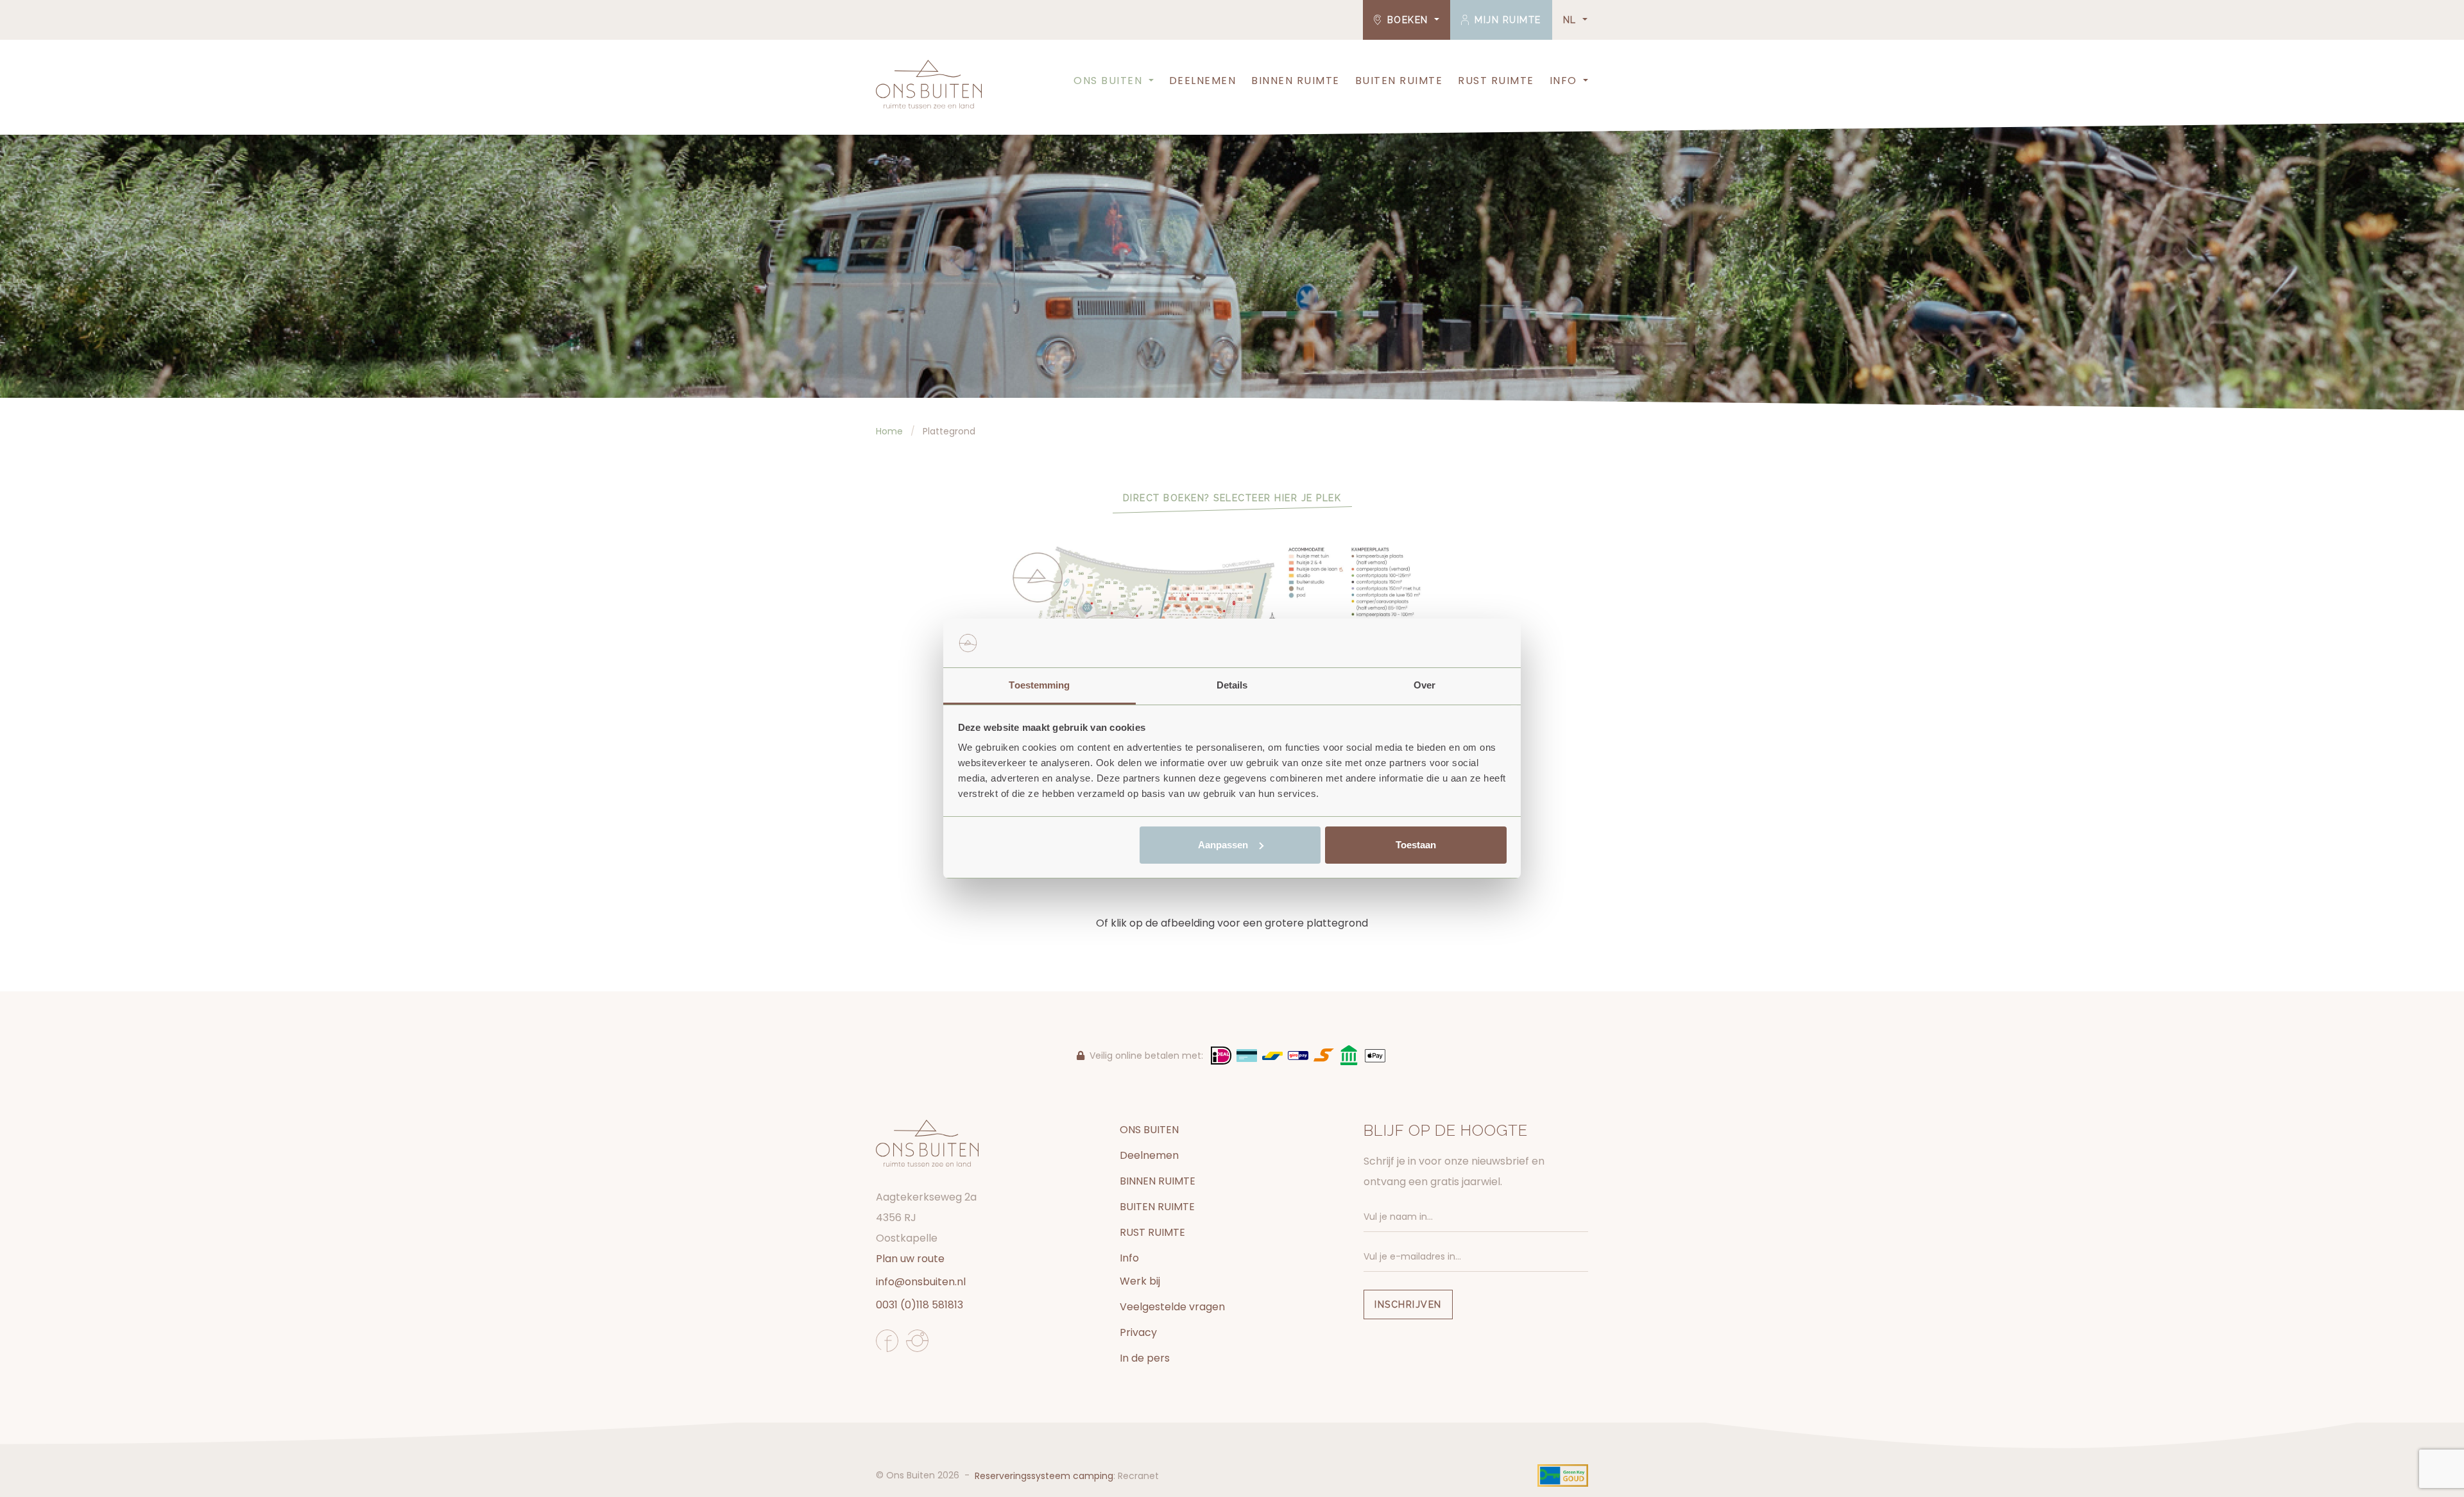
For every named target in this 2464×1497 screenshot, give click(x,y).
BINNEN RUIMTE (1296, 81)
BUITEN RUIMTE (1399, 81)
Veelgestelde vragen (1172, 1307)
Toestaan (1416, 845)
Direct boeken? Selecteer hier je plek (1232, 498)
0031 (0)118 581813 (920, 1305)
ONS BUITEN (1108, 81)
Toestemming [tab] (1039, 685)
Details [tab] (1232, 685)
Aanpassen (1223, 845)
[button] (1150, 81)
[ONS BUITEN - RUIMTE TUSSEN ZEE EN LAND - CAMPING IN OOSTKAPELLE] (929, 84)
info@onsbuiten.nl (921, 1282)
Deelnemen (1203, 81)
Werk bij (1140, 1281)
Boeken (1407, 20)
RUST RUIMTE (1496, 81)
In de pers (1145, 1358)
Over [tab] (1425, 685)
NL (1572, 20)
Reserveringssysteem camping (1044, 1476)
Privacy (1138, 1332)
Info (1563, 81)
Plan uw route (910, 1259)
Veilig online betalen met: (1146, 1056)
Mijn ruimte (1506, 20)
